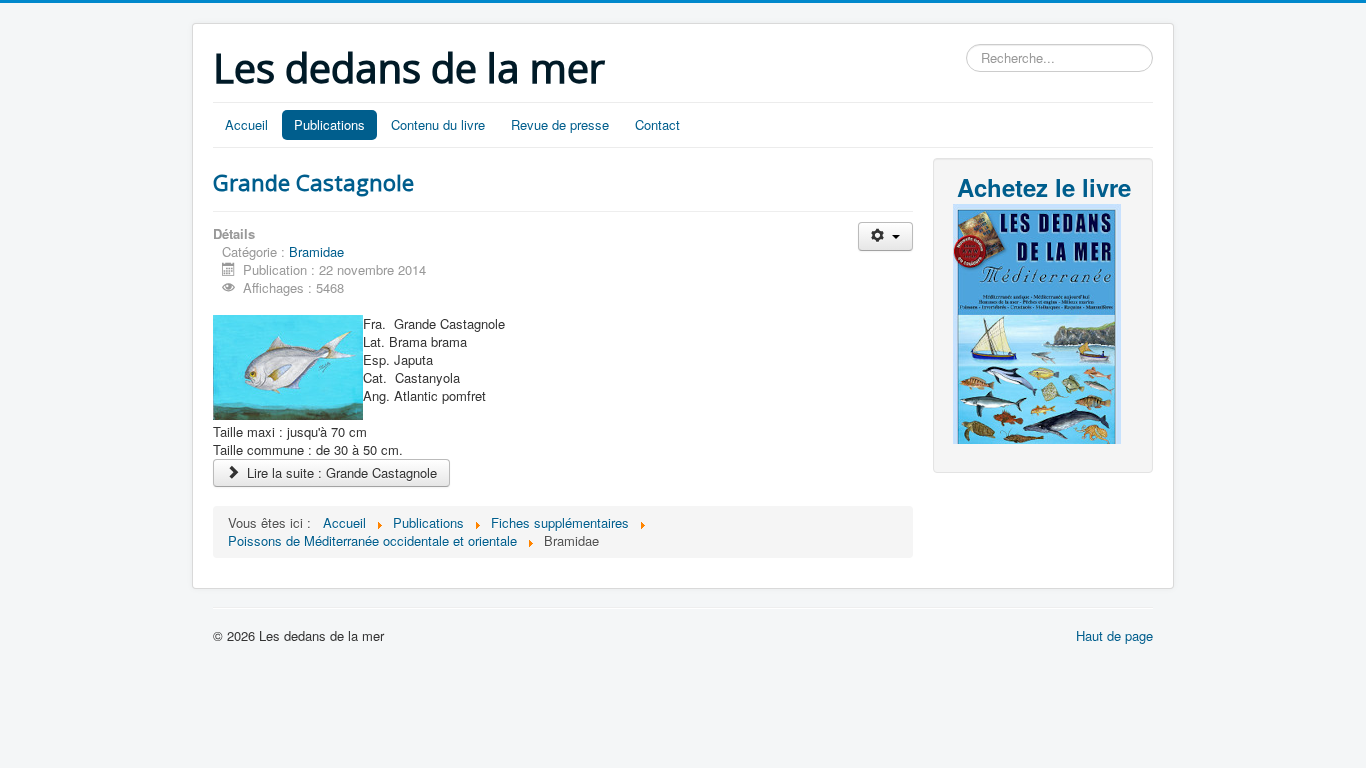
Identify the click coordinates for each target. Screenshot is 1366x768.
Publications (329, 124)
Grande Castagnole (313, 182)
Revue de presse (560, 124)
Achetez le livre (1044, 187)
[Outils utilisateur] (885, 236)
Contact (657, 124)
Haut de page (1114, 635)
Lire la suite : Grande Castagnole (340, 472)
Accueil (246, 124)
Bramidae (316, 251)
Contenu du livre (438, 124)
